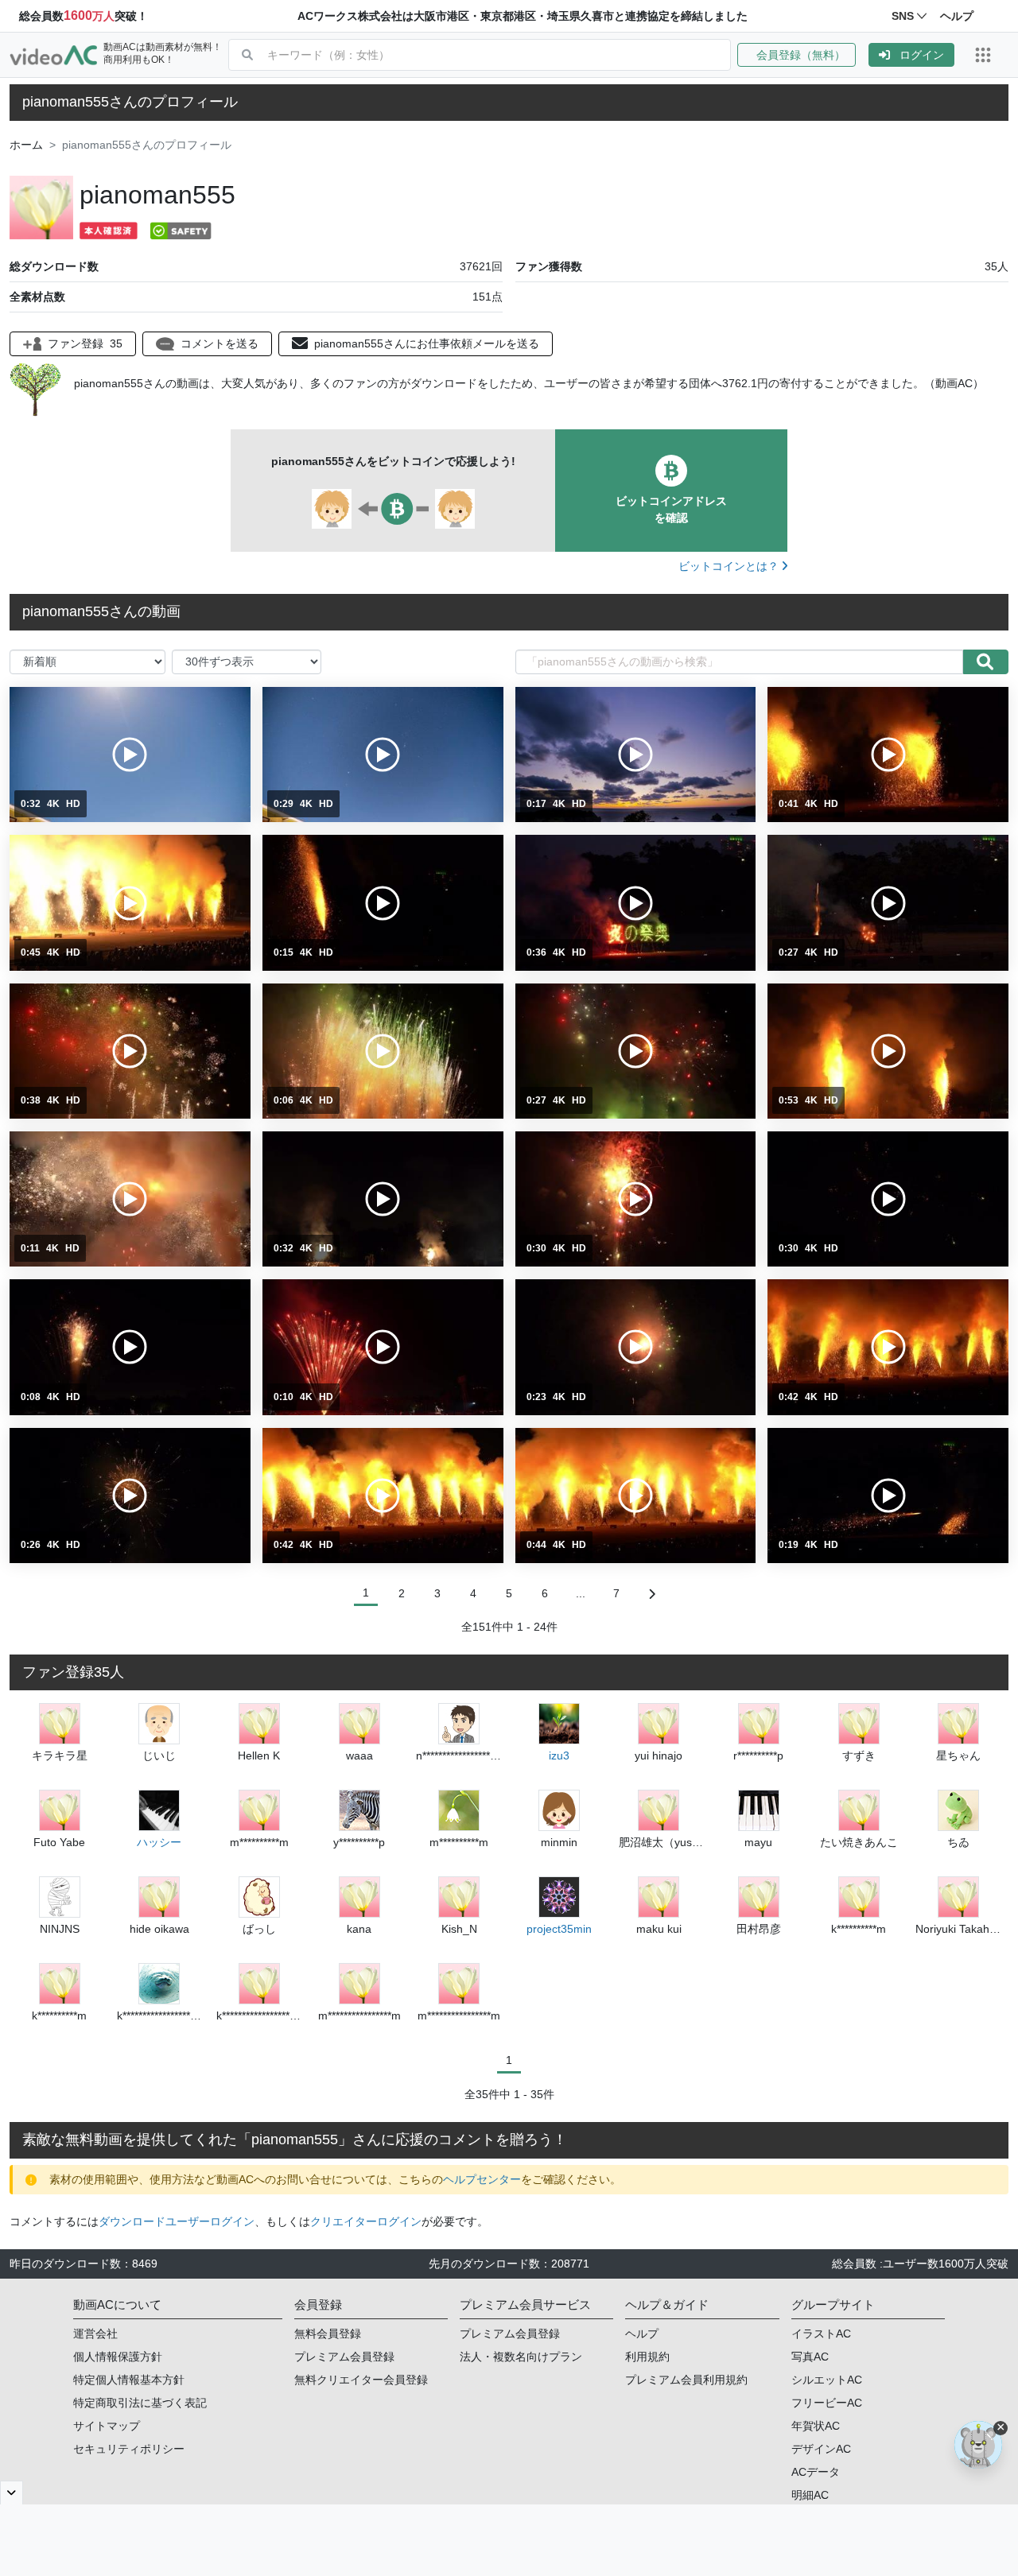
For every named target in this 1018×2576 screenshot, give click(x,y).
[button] (803, 55)
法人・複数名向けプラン (521, 2357)
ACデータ (816, 2472)
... (581, 1593)
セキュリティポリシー (129, 2449)
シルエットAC (827, 2380)
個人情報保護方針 (118, 2357)
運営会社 (95, 2334)
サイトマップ (107, 2426)
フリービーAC (827, 2403)
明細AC (810, 2495)
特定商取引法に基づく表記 (140, 2403)
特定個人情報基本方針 (129, 2380)
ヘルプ (642, 2334)
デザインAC (821, 2449)
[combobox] (499, 55)
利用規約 (647, 2357)
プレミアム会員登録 (344, 2357)
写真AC (810, 2357)
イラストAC (821, 2334)
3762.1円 (745, 383)
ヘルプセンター (482, 2179)
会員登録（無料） (797, 55)
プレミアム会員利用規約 (686, 2380)
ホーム (26, 145)
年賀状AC (816, 2426)
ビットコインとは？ (730, 566)
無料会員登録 (328, 2334)
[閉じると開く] (12, 2493)
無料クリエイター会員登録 (361, 2380)
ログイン (922, 55)
